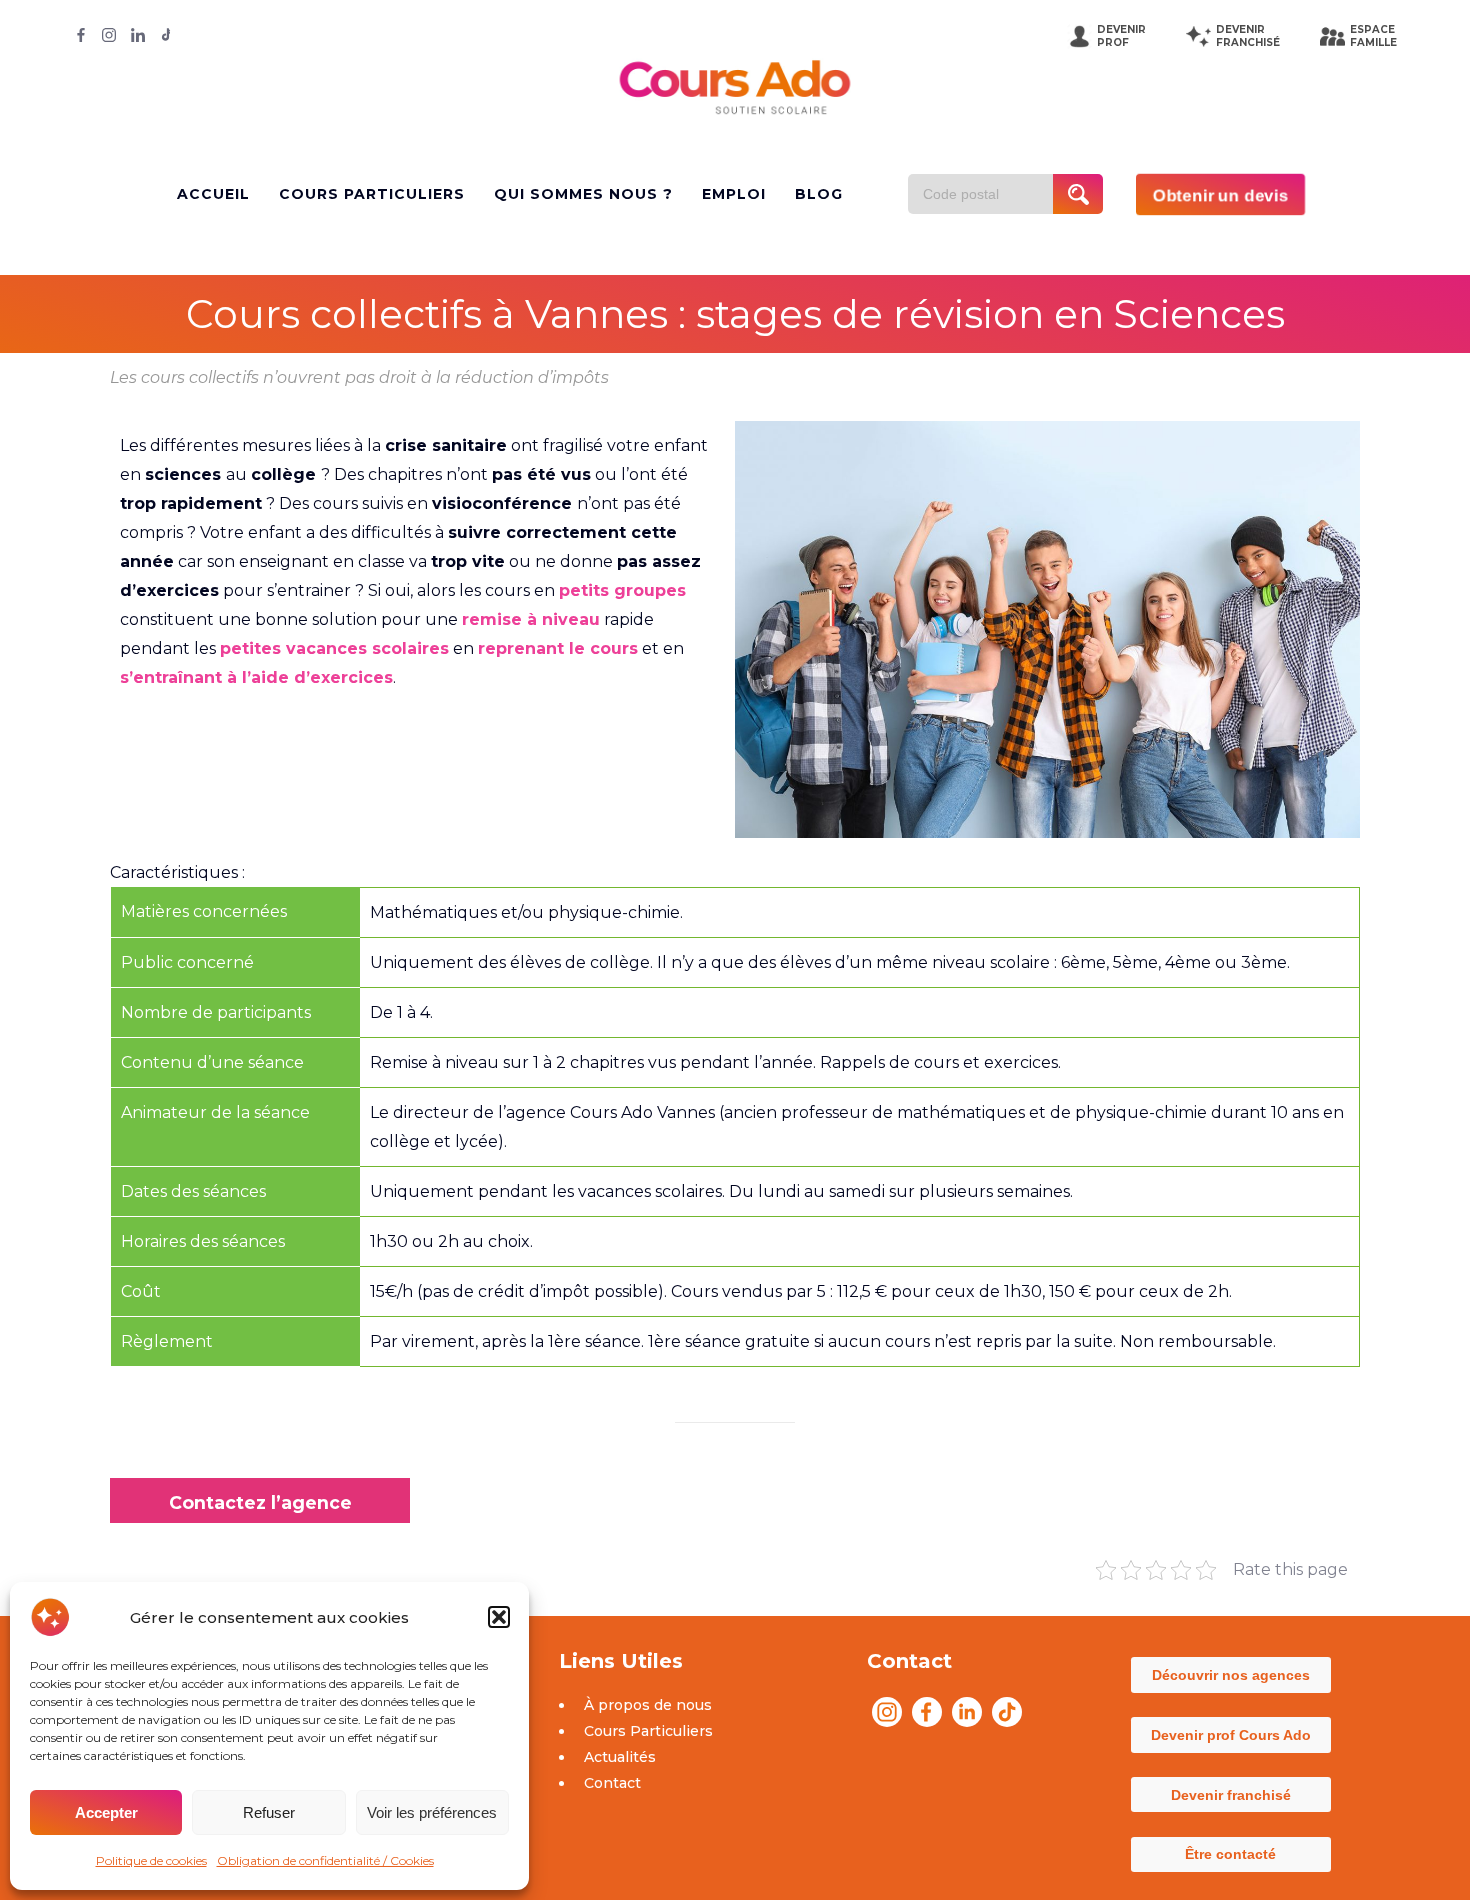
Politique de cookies (151, 1860)
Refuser (269, 1812)
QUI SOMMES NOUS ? (583, 194)
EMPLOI (734, 194)
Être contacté (1230, 1854)
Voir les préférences (432, 1812)
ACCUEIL (213, 194)
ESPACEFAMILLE (1373, 36)
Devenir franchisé (1231, 1795)
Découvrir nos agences (1231, 1675)
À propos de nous (648, 1705)
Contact (612, 1783)
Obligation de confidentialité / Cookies (325, 1860)
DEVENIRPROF (1121, 36)
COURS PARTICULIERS (372, 194)
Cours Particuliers (648, 1731)
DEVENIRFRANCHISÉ (1248, 36)
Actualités (620, 1757)
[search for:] (988, 194)
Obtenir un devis (1220, 194)
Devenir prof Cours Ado (1231, 1735)
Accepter (106, 1812)
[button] (499, 1617)
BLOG (819, 194)
